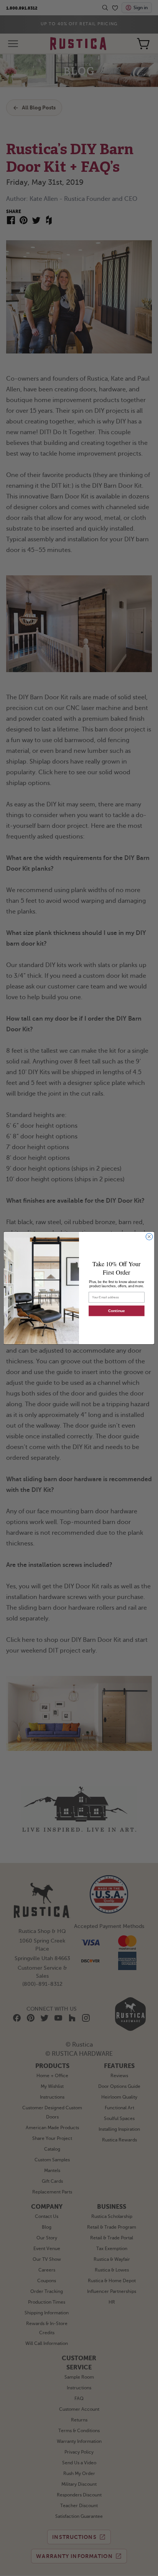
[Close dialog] (149, 1237)
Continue (116, 1311)
